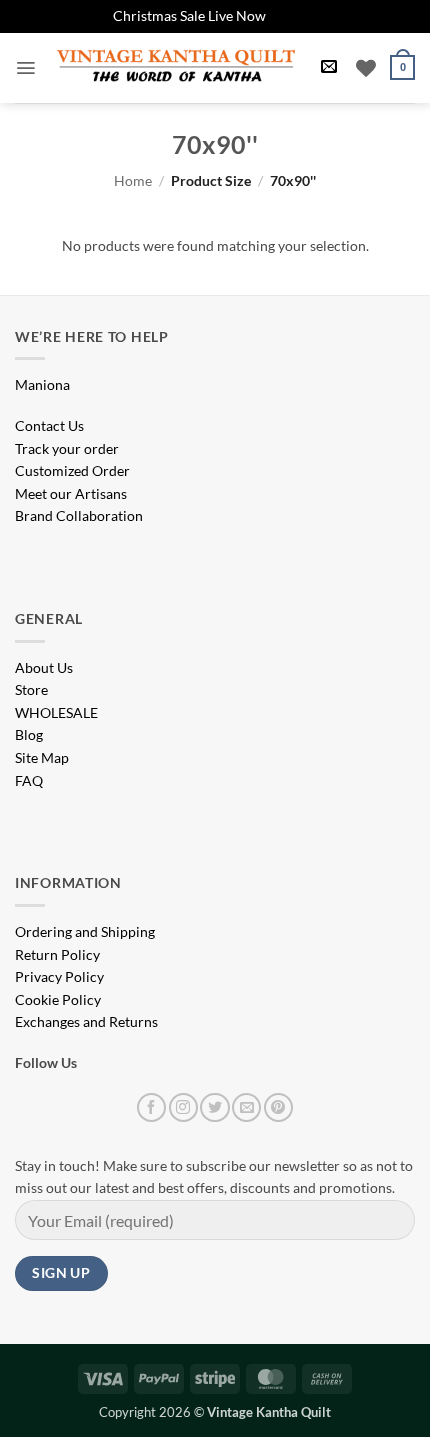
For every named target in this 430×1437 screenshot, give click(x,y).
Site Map (42, 757)
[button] (25, 68)
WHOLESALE (56, 712)
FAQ (29, 780)
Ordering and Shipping (85, 931)
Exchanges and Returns (86, 1021)
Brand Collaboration (79, 515)
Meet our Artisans (71, 493)
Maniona (42, 384)
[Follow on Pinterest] (278, 1107)
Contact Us (49, 425)
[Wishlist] (366, 68)
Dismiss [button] (293, 15)
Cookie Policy (58, 999)
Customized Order (72, 470)
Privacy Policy (59, 976)
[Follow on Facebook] (151, 1107)
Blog (29, 734)
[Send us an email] (246, 1107)
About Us (44, 667)
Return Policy (57, 954)
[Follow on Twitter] (214, 1107)
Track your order (67, 448)
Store (31, 689)
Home (133, 180)
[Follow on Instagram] (183, 1107)
